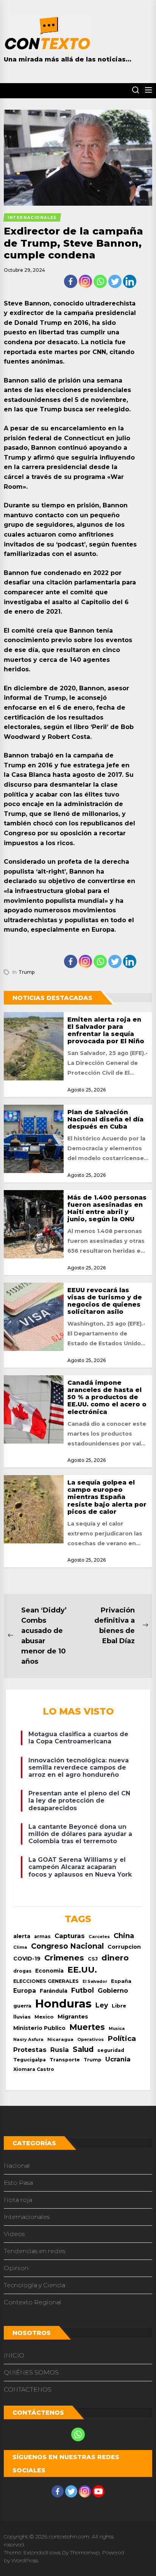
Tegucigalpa (30, 2060)
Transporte (65, 2060)
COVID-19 (27, 1959)
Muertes (87, 2027)
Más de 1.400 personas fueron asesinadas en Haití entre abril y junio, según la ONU (107, 1208)
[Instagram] (85, 281)
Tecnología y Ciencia (34, 2285)
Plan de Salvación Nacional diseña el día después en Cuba (105, 1119)
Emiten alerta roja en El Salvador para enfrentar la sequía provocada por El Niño (106, 1031)
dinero (115, 1958)
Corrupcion (124, 1947)
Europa (25, 1991)
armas (42, 1936)
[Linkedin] (130, 281)
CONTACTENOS (28, 2389)
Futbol (83, 1990)
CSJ (93, 1959)
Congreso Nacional (67, 1946)
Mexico (44, 2017)
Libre (119, 2006)
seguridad (111, 2050)
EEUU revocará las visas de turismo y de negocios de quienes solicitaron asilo (105, 1301)
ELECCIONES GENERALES (46, 1981)
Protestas (30, 2050)
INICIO (14, 2355)
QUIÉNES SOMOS (31, 2372)
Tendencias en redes (34, 2251)
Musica (117, 2029)
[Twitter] (115, 281)
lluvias (22, 2017)
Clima (20, 1947)
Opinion (16, 2268)
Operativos (90, 2039)
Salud (83, 2049)
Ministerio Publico (39, 2028)
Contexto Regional (33, 2302)
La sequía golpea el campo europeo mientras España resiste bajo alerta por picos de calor (107, 1497)
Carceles (99, 1937)
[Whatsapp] (100, 281)
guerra (22, 2006)
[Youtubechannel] (98, 2491)
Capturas (70, 1936)
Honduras (63, 2004)
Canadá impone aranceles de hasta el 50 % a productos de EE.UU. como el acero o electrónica (107, 1397)
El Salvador (95, 1982)
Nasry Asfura (28, 2039)
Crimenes (64, 1958)
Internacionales (27, 2217)
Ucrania (118, 2059)
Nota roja (18, 2200)
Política (122, 2038)
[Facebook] (71, 281)
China (124, 1936)
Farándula (54, 1991)
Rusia (60, 2050)
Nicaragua (60, 2039)
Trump (27, 972)
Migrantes (73, 2016)
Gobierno (113, 1990)
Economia (49, 1971)
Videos (14, 2234)
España (121, 1981)
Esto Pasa (18, 2183)
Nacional (17, 2166)
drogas (22, 1971)
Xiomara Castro (34, 2069)
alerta (22, 1936)
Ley (102, 2005)
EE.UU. (82, 1970)
